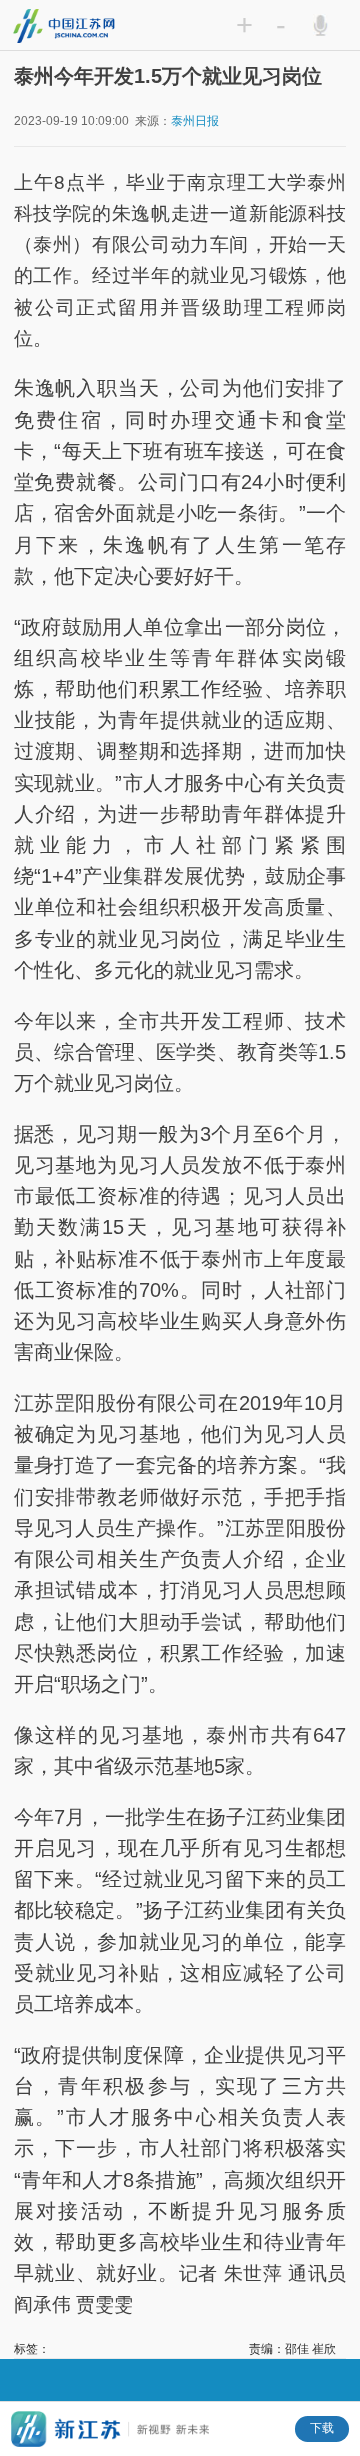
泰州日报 (195, 121)
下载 (322, 2428)
